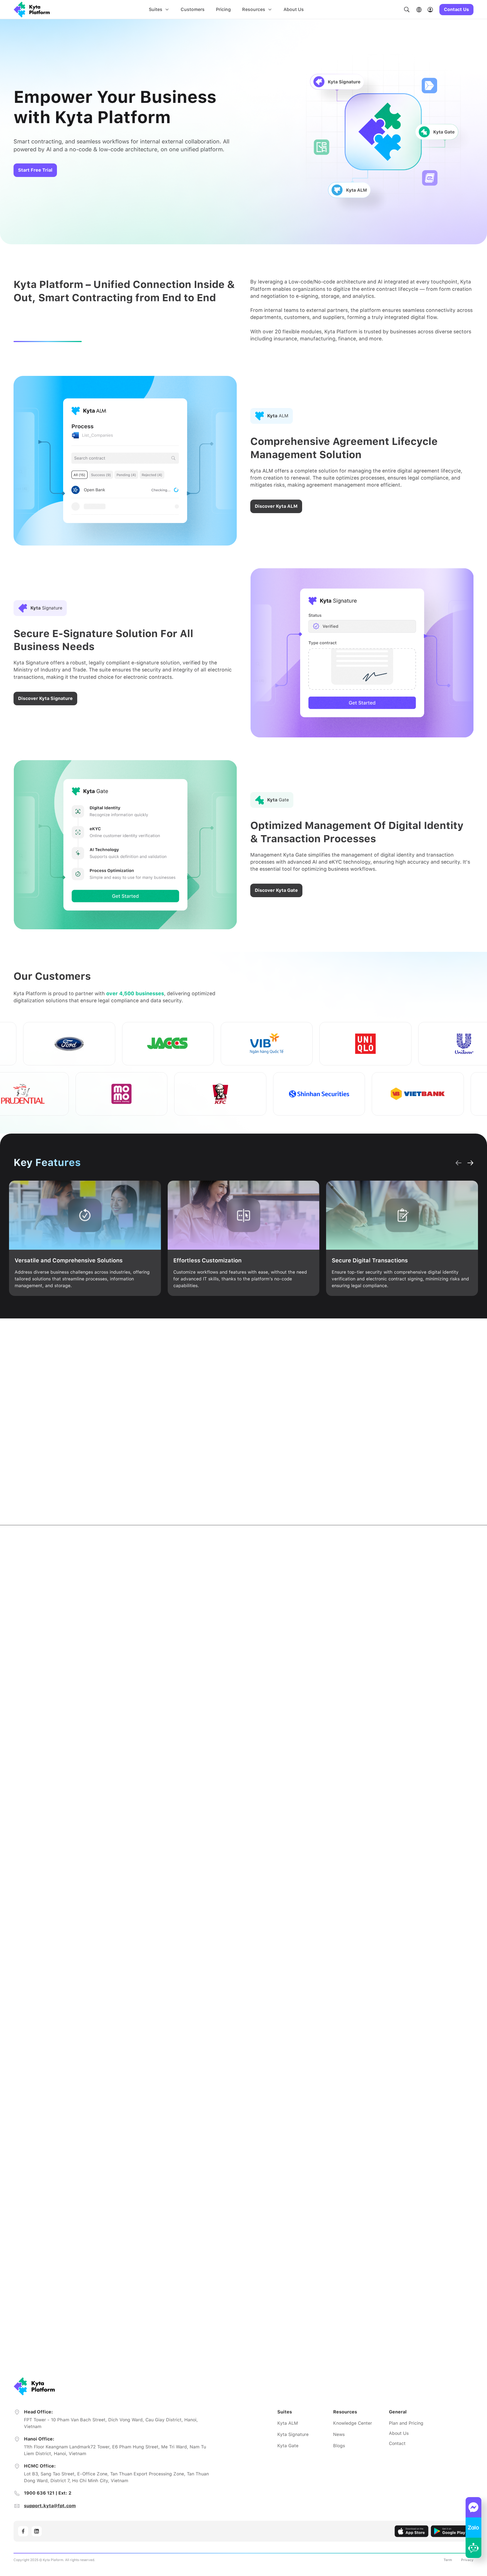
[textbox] (360, 2307)
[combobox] (360, 2307)
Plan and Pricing (406, 2423)
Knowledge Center (353, 2423)
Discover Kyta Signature (45, 698)
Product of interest (280, 2296)
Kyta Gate (288, 2446)
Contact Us (456, 9)
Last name (376, 2186)
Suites (156, 9)
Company (270, 2213)
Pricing (223, 9)
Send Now (360, 2330)
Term (448, 2560)
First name (271, 2186)
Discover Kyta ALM (276, 506)
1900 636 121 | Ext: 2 (48, 2493)
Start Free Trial (35, 170)
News (339, 2434)
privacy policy (385, 2351)
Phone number (276, 2269)
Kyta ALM (288, 2423)
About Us (294, 9)
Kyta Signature (293, 2434)
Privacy (467, 2560)
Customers (193, 9)
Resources (254, 9)
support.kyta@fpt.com (50, 2506)
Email (266, 2241)
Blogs (339, 2446)
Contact (397, 2443)
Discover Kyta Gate (276, 890)
